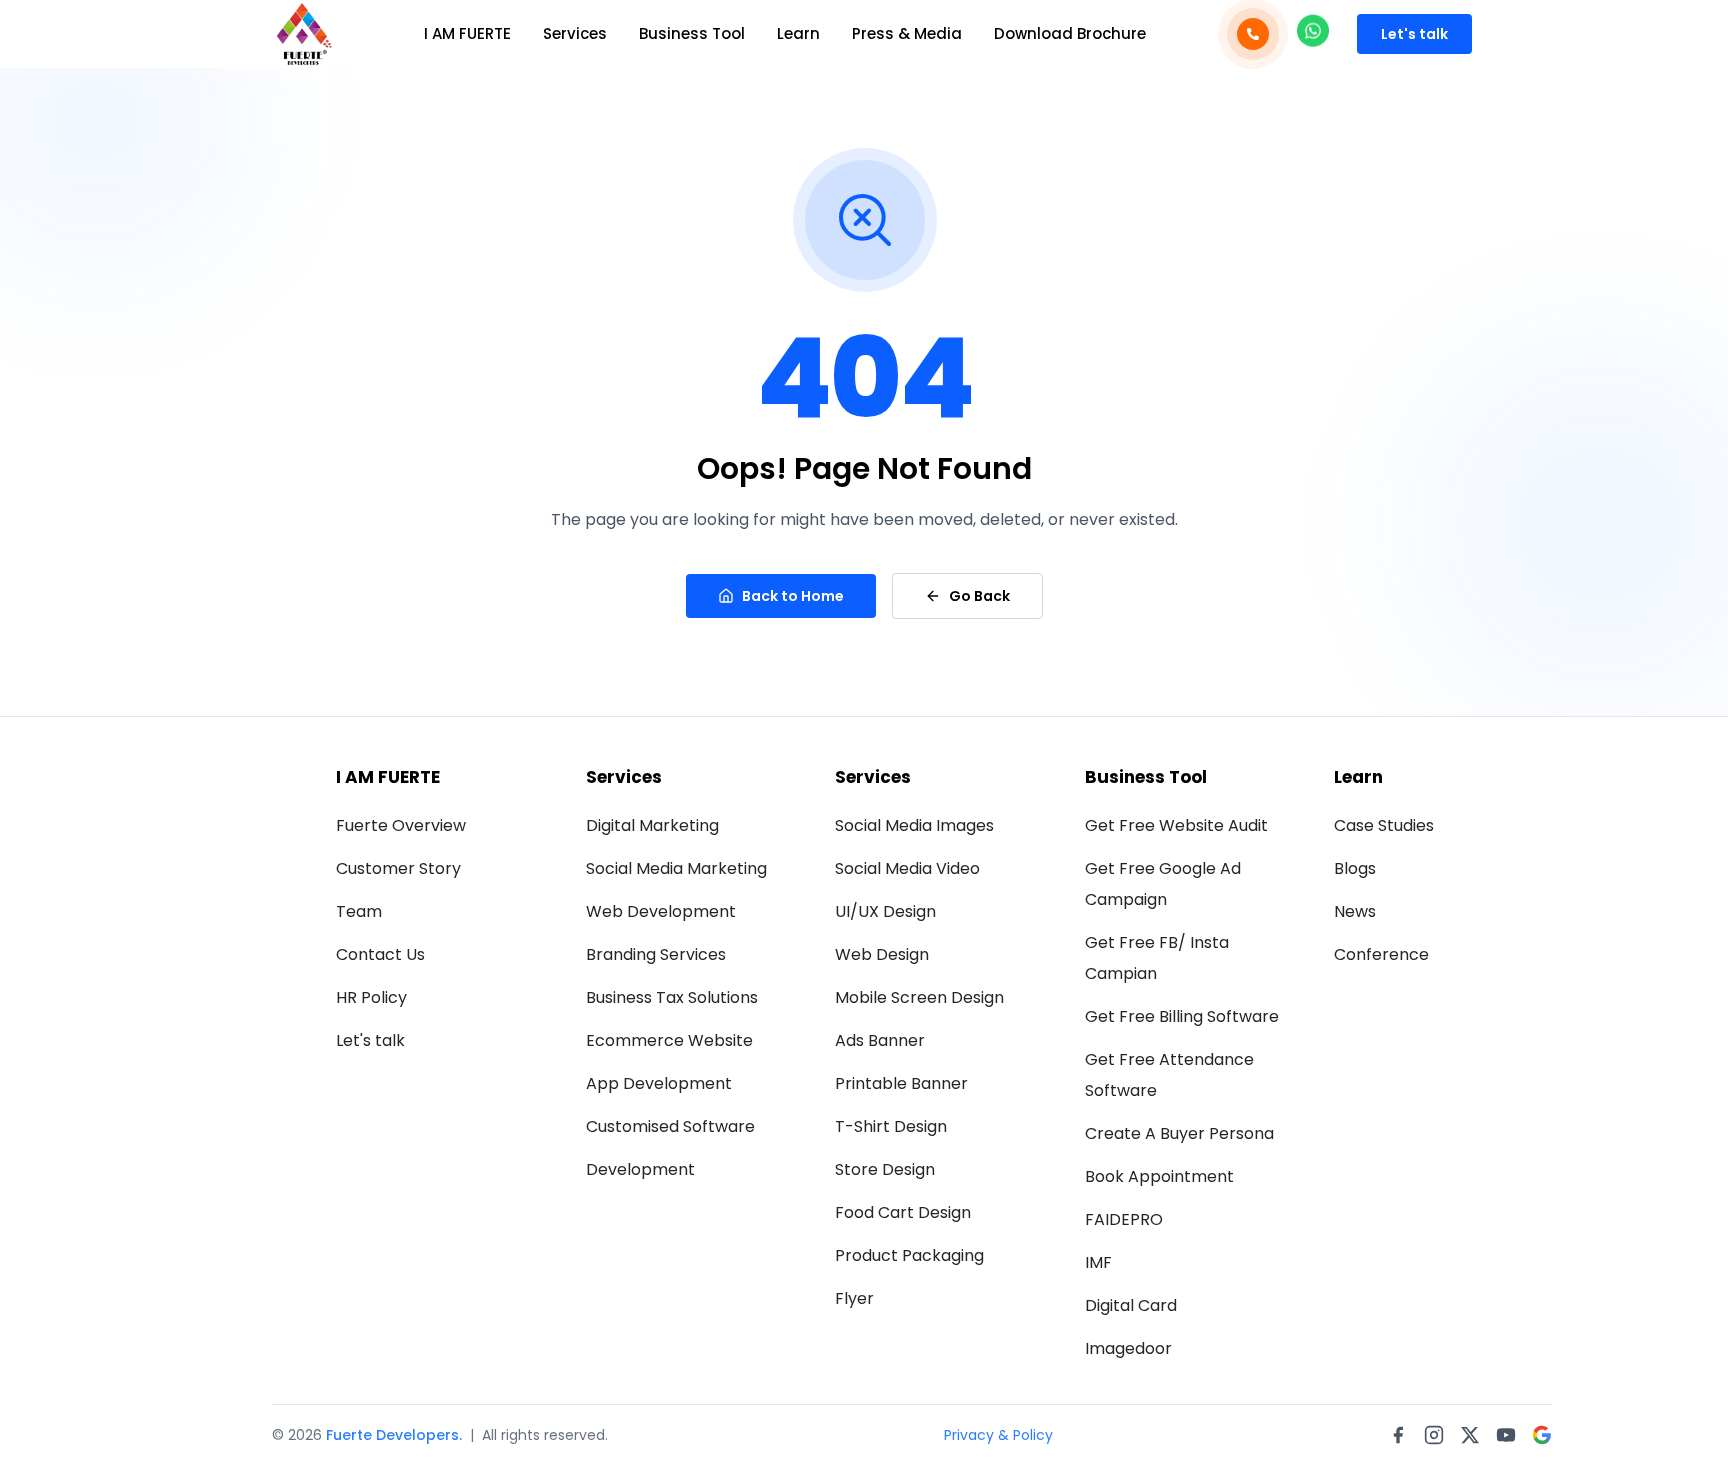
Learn (798, 33)
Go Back (979, 596)
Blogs (1355, 868)
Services (575, 33)
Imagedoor (1128, 1348)
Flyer (854, 1298)
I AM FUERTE (467, 33)
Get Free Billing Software (1182, 1016)
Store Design (885, 1169)
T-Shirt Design (891, 1126)
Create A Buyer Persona (1179, 1133)
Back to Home (793, 596)
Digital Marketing (652, 825)
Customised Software (670, 1126)
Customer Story (398, 868)
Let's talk (1414, 34)
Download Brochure (1070, 33)
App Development (659, 1083)
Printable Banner (901, 1083)
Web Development (661, 911)
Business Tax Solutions (672, 997)
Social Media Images (914, 825)
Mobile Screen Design (919, 997)
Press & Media (907, 33)
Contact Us (380, 954)
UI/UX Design (885, 911)
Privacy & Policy (998, 1435)
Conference (1381, 954)
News (1355, 911)
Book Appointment (1159, 1176)
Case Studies (1384, 825)
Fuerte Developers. (394, 1435)
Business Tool (692, 33)
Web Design (882, 954)
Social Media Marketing (676, 868)
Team (359, 911)
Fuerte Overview (401, 825)
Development (640, 1169)
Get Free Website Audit (1176, 825)
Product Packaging (909, 1255)
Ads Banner (880, 1040)
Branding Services (656, 954)
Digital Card (1131, 1305)
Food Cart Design (903, 1212)
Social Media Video (907, 868)
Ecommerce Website (669, 1040)
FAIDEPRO (1124, 1219)
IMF (1098, 1262)
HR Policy (371, 997)
